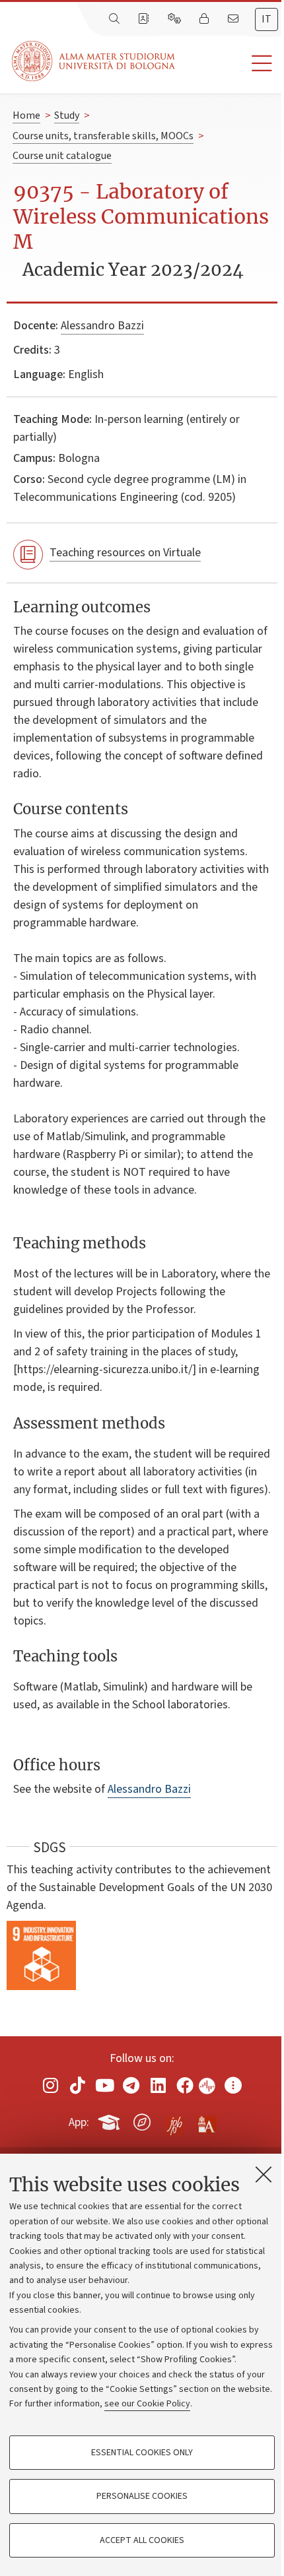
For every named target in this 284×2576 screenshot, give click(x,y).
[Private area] (205, 19)
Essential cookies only (142, 2453)
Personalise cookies (142, 2496)
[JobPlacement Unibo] (174, 2119)
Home (26, 115)
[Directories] (145, 19)
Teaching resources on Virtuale (125, 553)
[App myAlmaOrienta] (142, 2120)
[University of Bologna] (94, 61)
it (266, 19)
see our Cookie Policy (147, 2404)
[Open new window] (51, 2085)
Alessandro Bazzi (102, 326)
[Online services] (176, 19)
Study (67, 115)
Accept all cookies (142, 2540)
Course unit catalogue (62, 156)
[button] (230, 64)
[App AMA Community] (206, 2121)
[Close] (264, 2174)
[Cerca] (116, 19)
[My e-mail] (234, 19)
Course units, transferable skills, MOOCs (103, 136)
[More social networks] (233, 2085)
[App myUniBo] (110, 2120)
